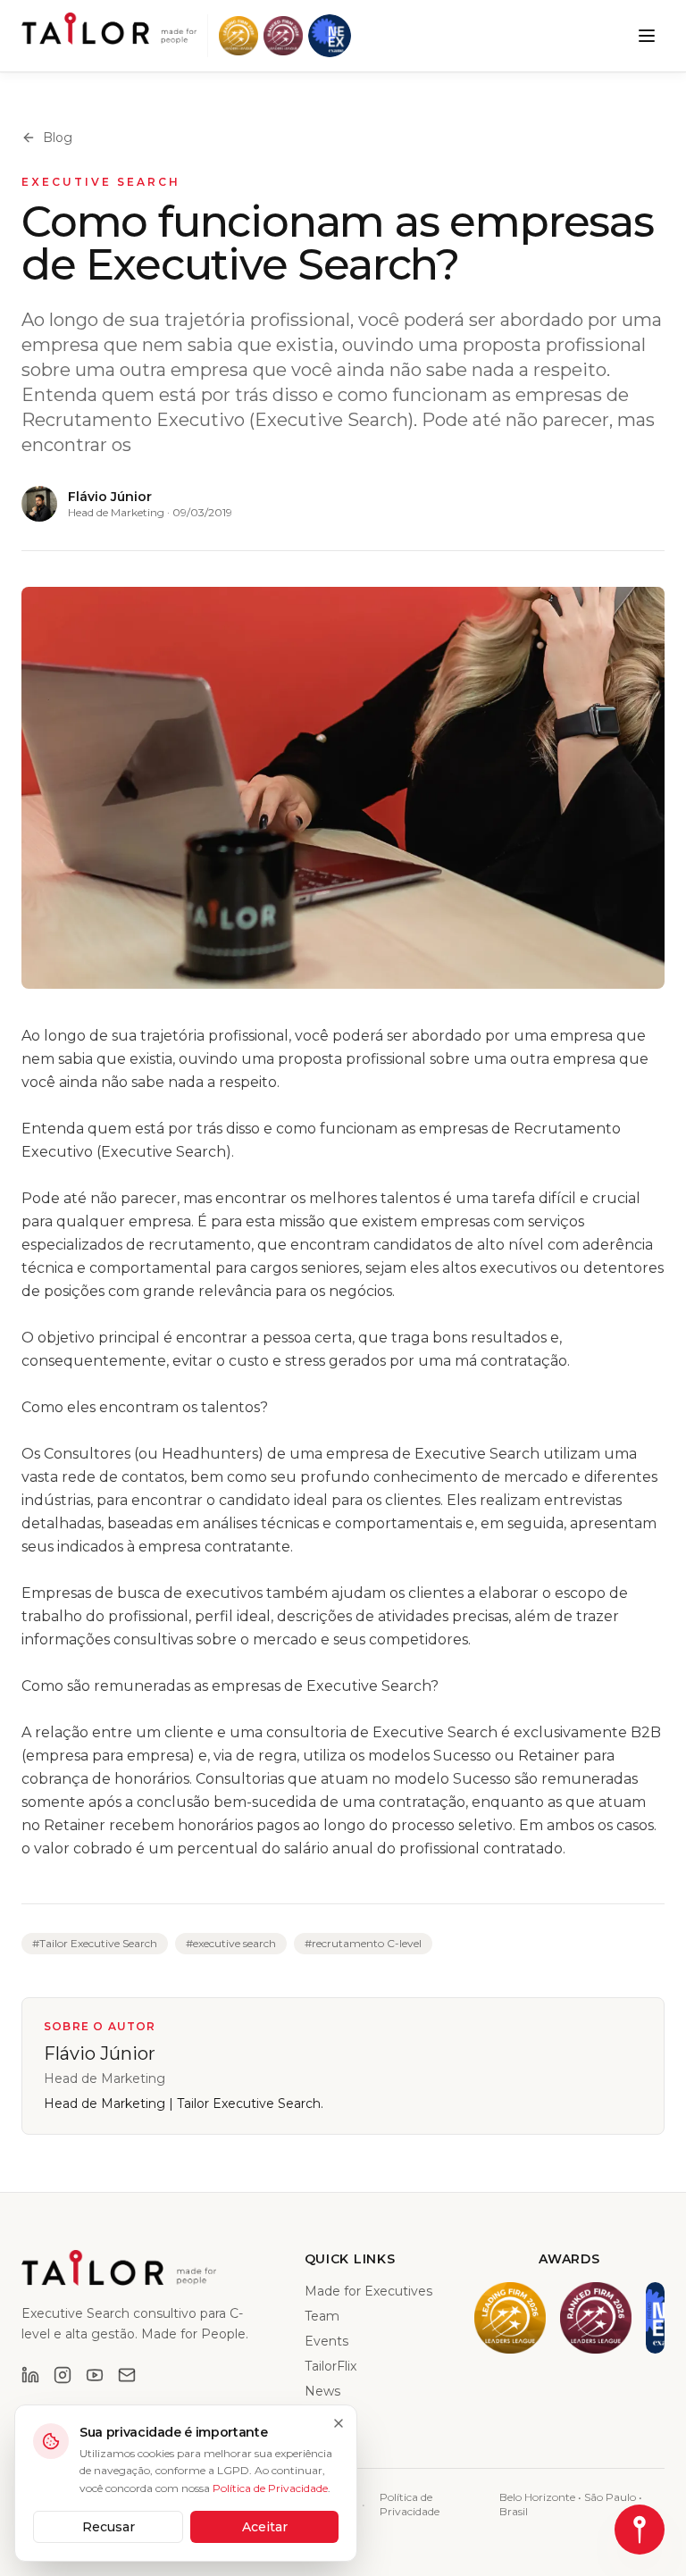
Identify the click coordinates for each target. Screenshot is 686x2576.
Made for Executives (368, 2291)
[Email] (127, 2375)
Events (326, 2341)
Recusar (109, 2527)
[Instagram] (63, 2375)
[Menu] (647, 36)
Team (322, 2316)
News (322, 2391)
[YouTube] (95, 2375)
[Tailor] (109, 29)
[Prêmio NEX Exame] (330, 36)
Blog (58, 138)
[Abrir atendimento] (640, 2530)
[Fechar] (339, 2423)
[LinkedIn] (30, 2375)
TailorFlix (330, 2366)
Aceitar (265, 2527)
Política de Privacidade (410, 2504)
